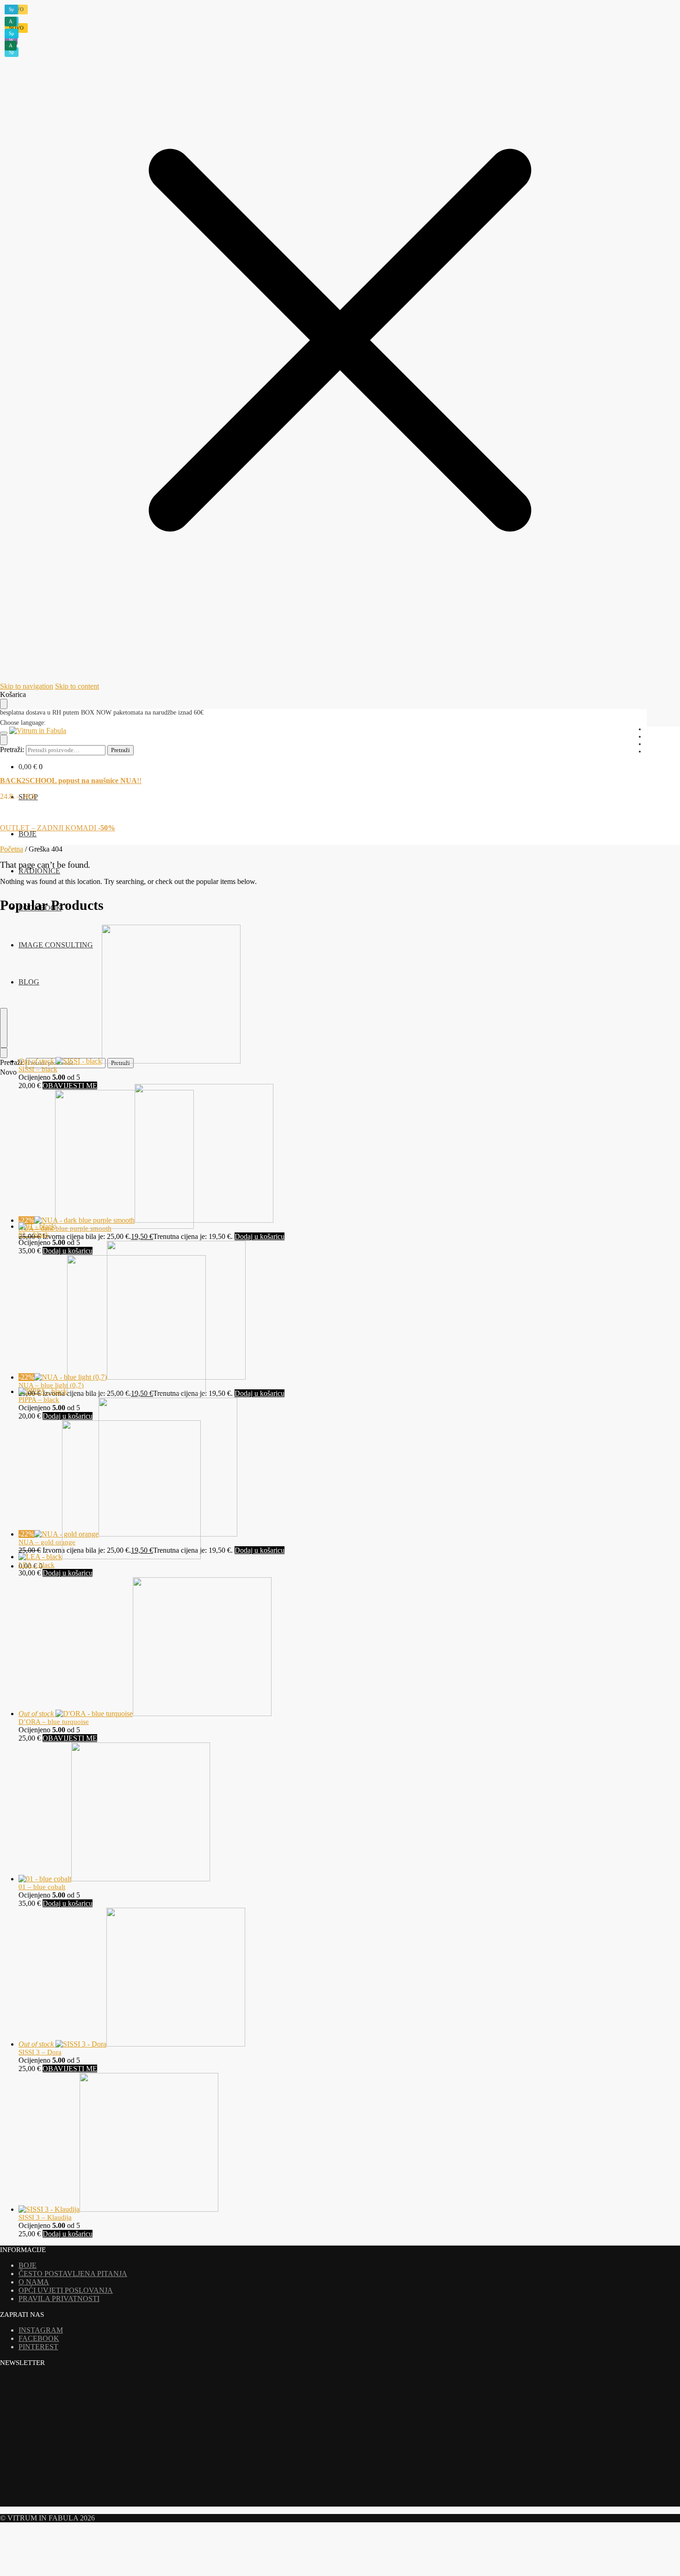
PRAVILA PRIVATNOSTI (59, 2299)
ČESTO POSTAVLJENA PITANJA (73, 2274)
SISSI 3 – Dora (40, 2052)
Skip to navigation (27, 686)
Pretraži (121, 750)
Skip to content (77, 686)
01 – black (34, 1234)
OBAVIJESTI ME (70, 1086)
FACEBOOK (39, 2338)
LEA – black (37, 1565)
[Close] (4, 1053)
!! (71, 781)
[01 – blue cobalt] (114, 1879)
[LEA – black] (110, 1557)
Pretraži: (12, 750)
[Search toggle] (4, 740)
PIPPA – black (39, 1400)
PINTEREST (38, 2347)
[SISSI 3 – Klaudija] (118, 2209)
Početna (12, 849)
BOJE (28, 2265)
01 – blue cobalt (42, 1887)
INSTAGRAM (41, 2330)
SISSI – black (38, 1069)
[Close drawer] (4, 704)
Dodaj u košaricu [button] (260, 1236)
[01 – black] (106, 1226)
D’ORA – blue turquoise (54, 1722)
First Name (25, 2472)
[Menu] (4, 733)
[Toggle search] (4, 1028)
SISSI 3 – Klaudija (45, 2217)
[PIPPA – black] (112, 1391)
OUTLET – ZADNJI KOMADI (58, 828)
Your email (25, 2455)
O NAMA (34, 2282)
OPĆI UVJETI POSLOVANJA (66, 2290)
